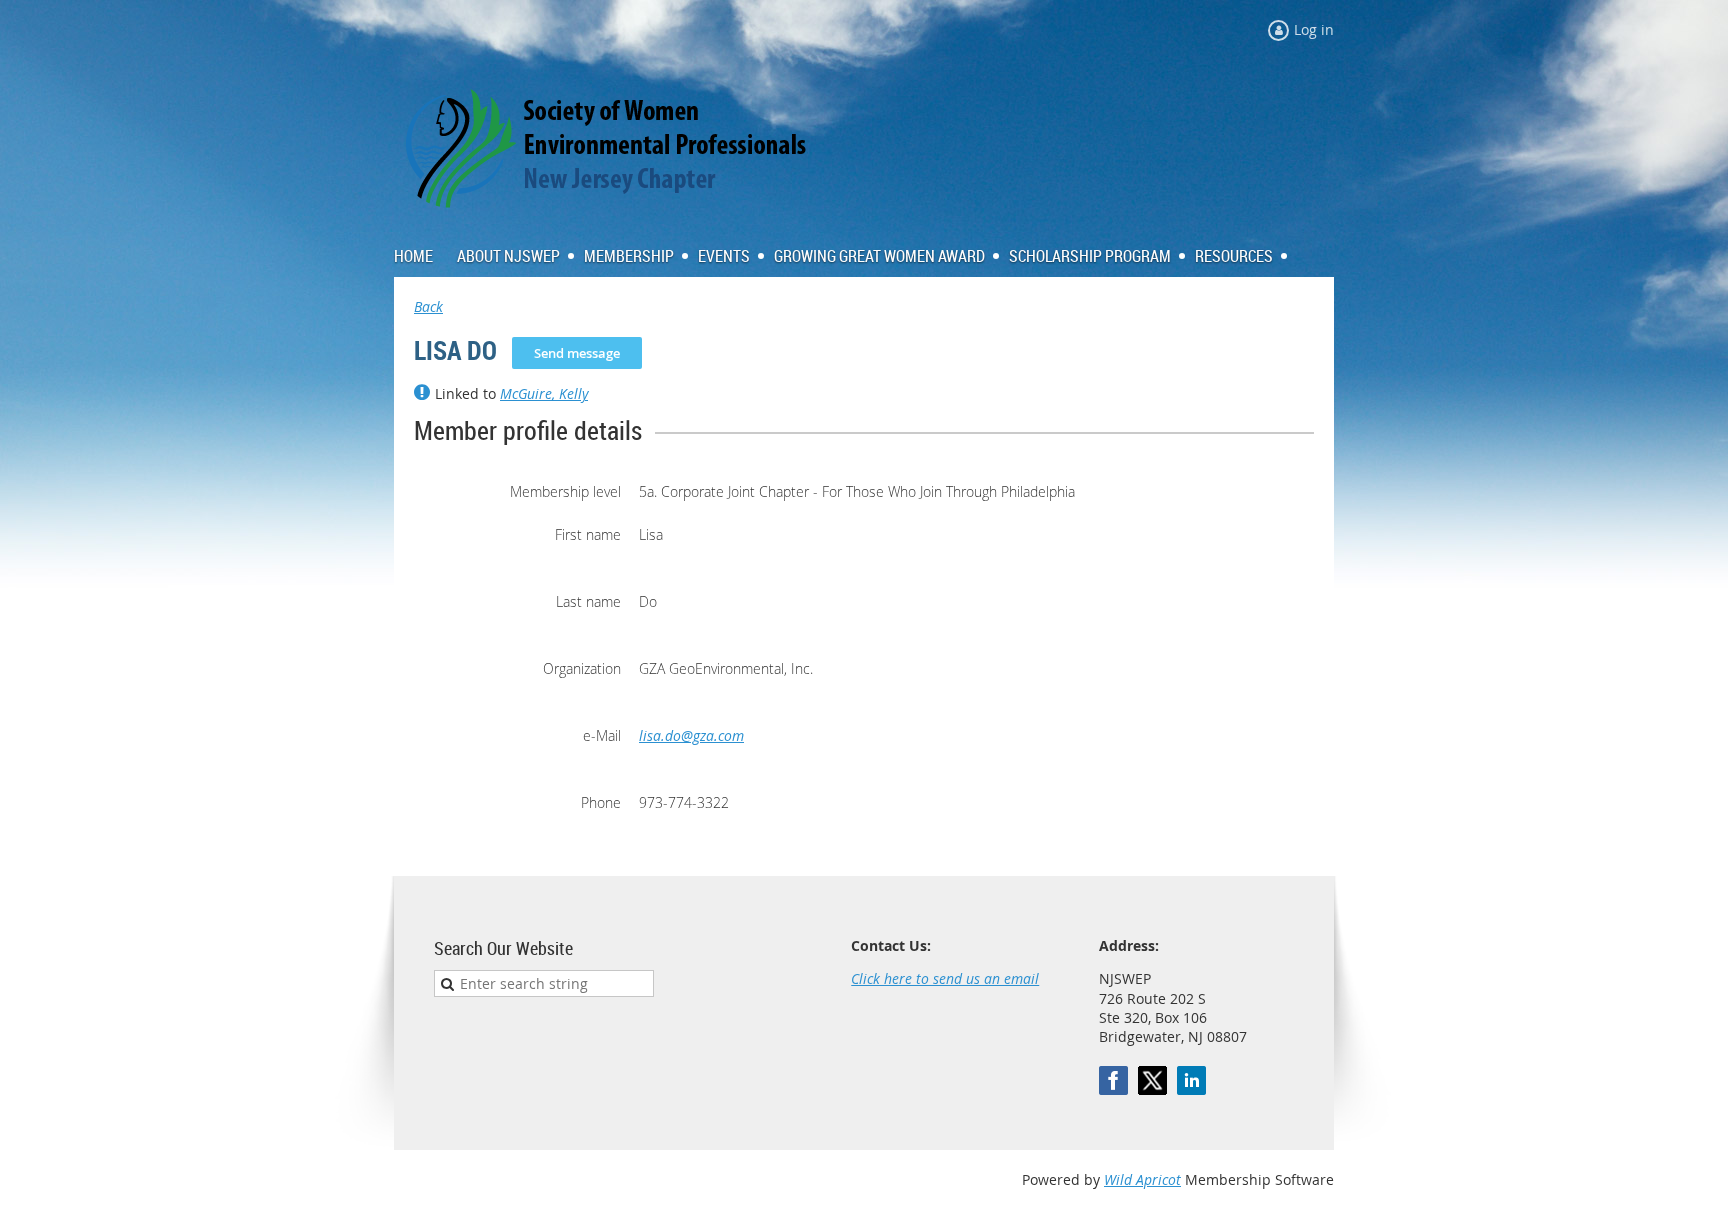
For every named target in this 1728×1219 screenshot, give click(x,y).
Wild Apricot (1142, 1179)
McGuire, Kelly (544, 393)
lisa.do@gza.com (691, 735)
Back (428, 306)
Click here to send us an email (945, 978)
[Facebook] (1113, 1080)
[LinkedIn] (1191, 1080)
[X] (1152, 1080)
